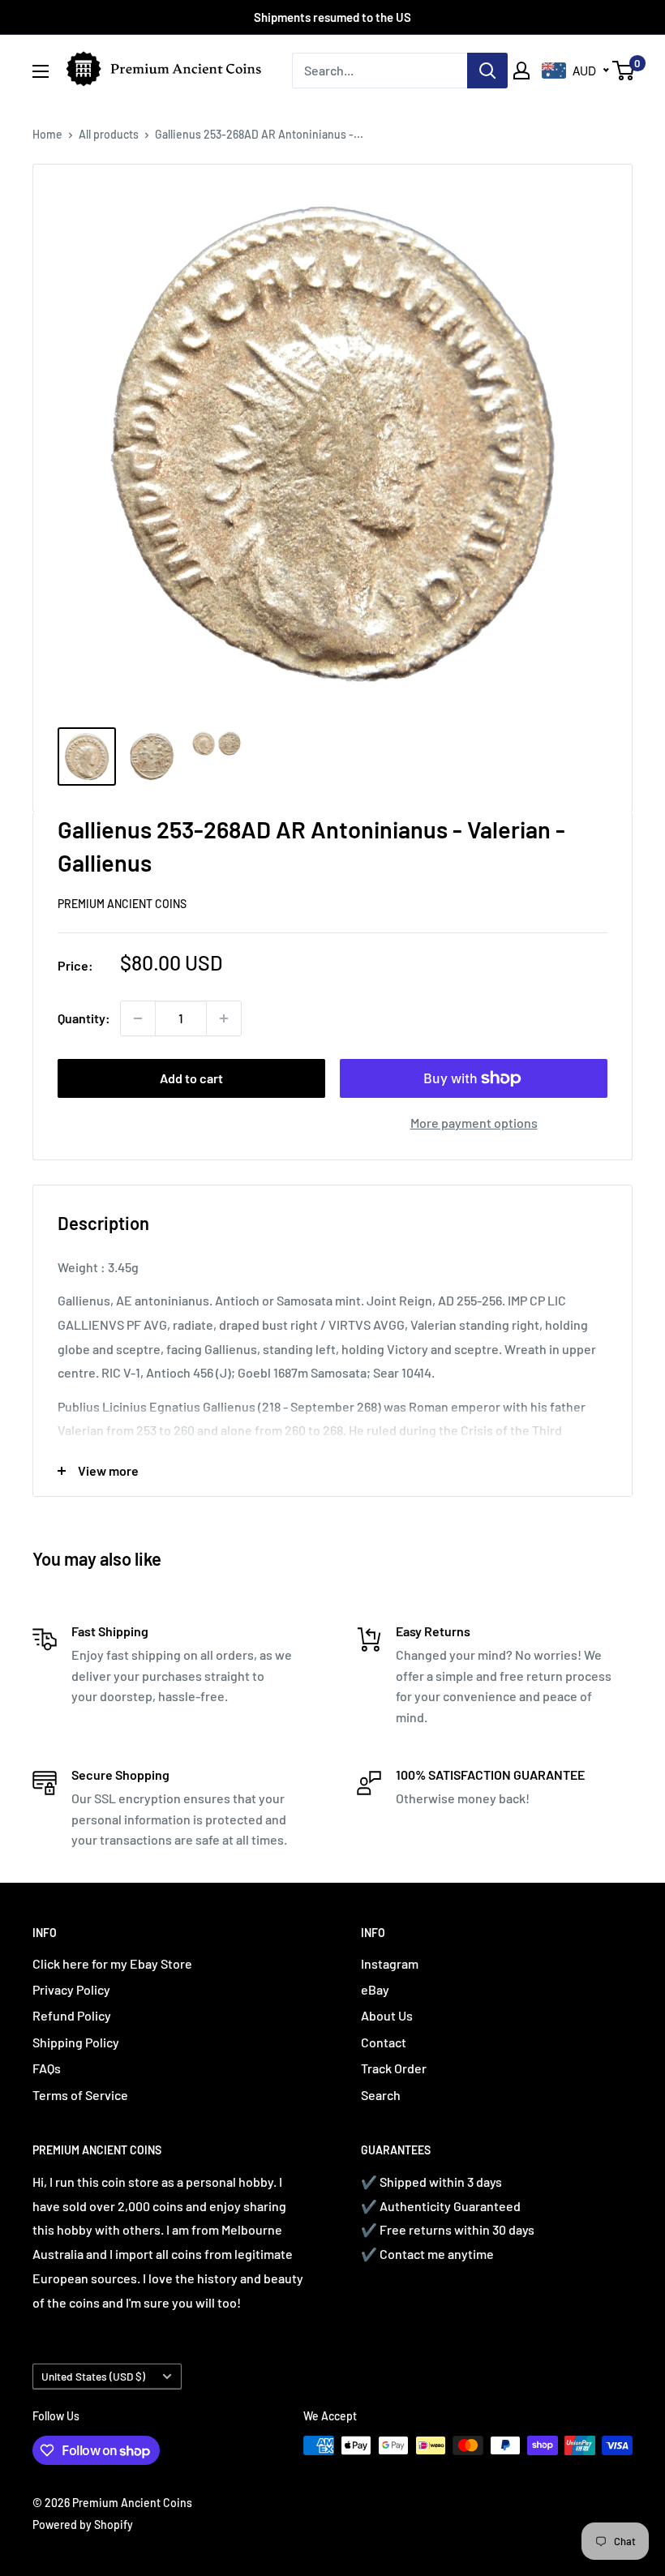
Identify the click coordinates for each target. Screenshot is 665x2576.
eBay (375, 1989)
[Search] (487, 71)
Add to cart (191, 1078)
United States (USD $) (93, 2376)
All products (109, 134)
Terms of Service (80, 2095)
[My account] (521, 71)
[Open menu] (41, 71)
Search (381, 2095)
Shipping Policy (76, 2042)
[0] (624, 71)
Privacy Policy (71, 1989)
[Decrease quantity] (138, 1018)
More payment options (474, 1123)
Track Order (394, 2068)
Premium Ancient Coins (122, 904)
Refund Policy (72, 2015)
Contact (384, 2042)
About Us (387, 2015)
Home (47, 134)
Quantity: (84, 1018)
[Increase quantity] (224, 1018)
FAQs (47, 2068)
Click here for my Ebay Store (112, 1963)
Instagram (390, 1963)
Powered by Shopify (83, 2525)
